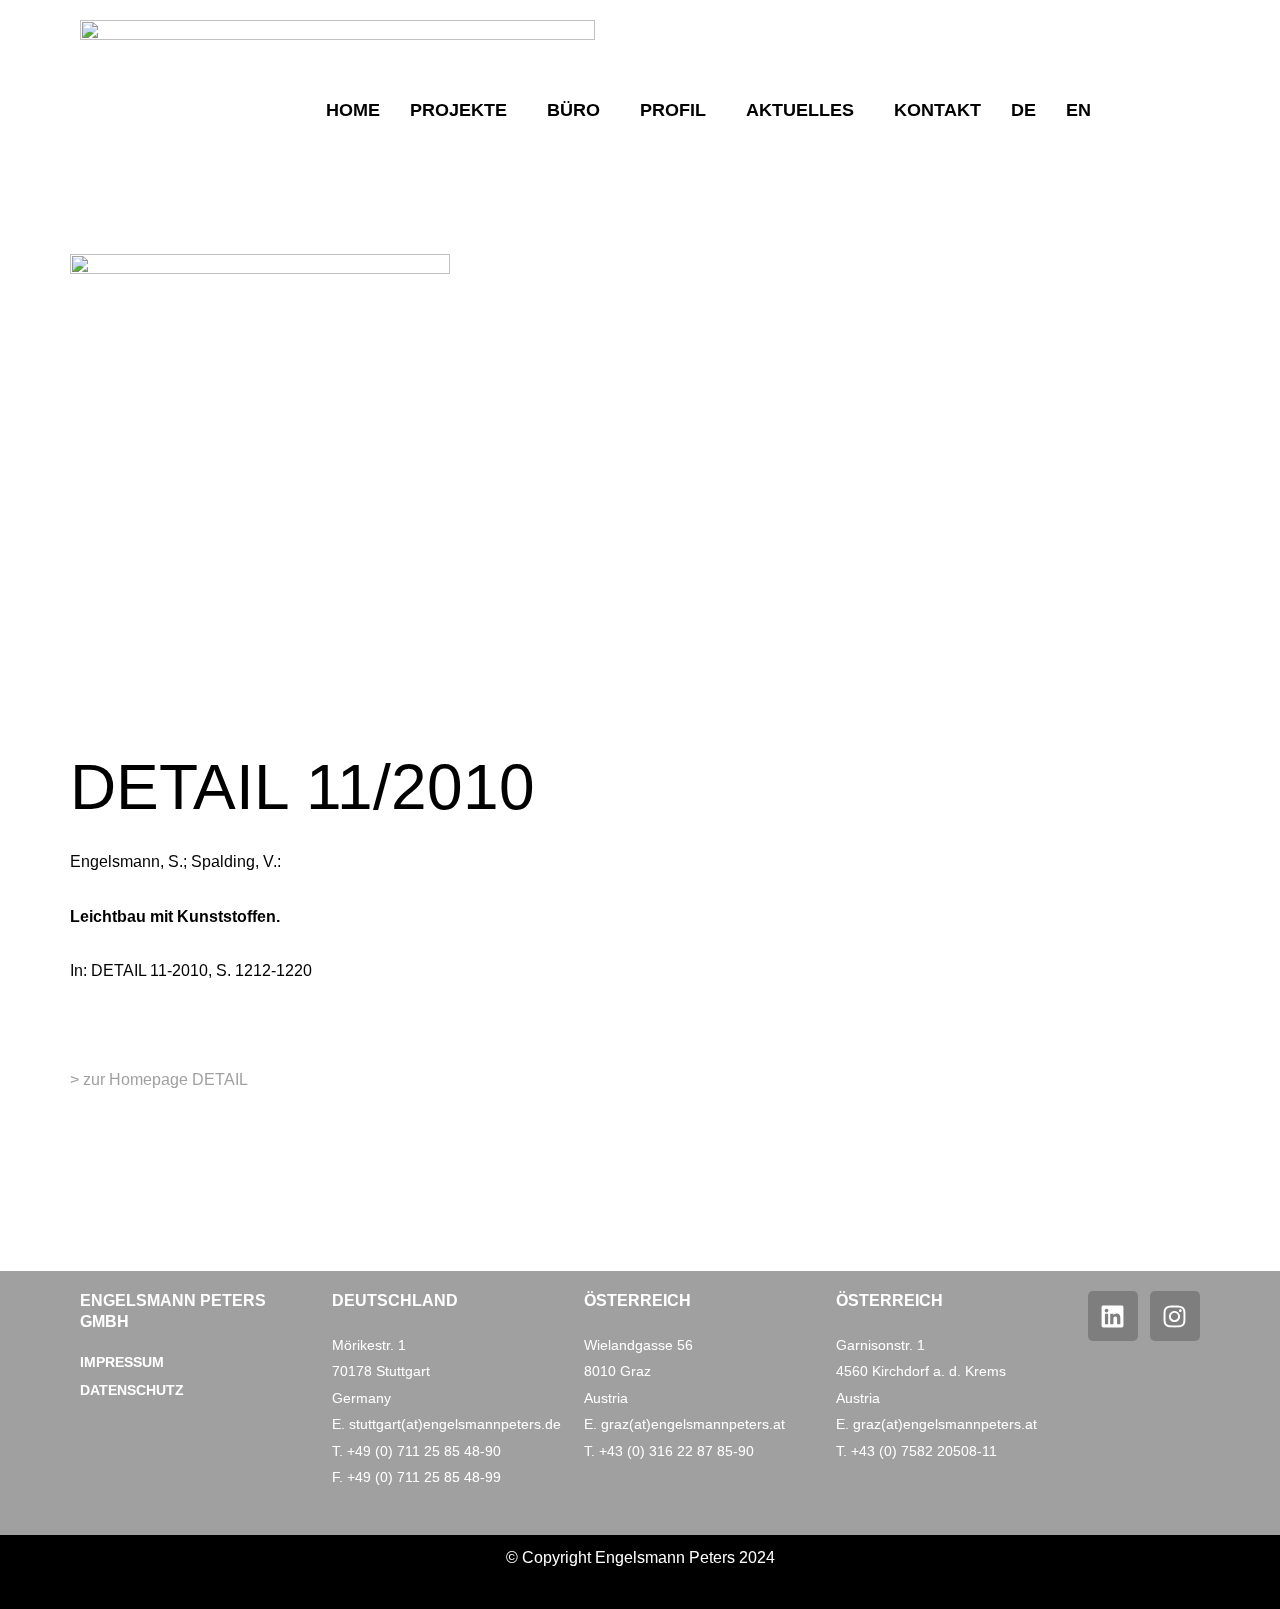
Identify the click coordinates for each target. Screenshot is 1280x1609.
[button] (463, 110)
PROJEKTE (458, 110)
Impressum (122, 1362)
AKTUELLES (800, 110)
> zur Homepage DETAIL (159, 1079)
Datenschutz (132, 1390)
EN (1078, 110)
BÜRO (573, 110)
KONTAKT (937, 110)
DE (1023, 110)
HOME (353, 110)
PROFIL (673, 110)
